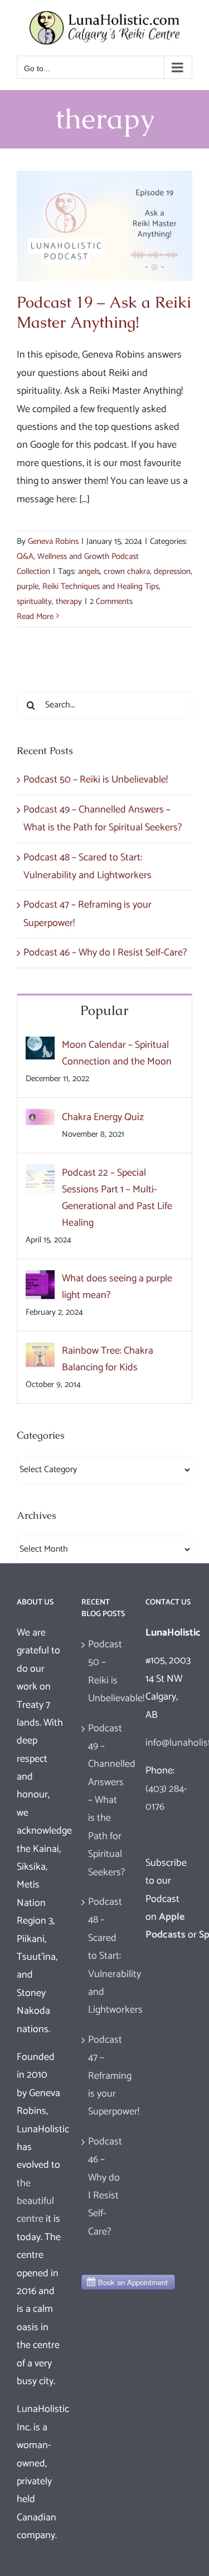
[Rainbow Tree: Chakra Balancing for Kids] (40, 1351)
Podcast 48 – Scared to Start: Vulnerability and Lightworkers (105, 1956)
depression (172, 571)
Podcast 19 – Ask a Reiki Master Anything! (104, 312)
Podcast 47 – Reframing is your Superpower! (105, 2076)
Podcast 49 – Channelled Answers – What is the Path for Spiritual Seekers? (105, 1800)
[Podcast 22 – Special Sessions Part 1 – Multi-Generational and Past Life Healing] (40, 1173)
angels (89, 571)
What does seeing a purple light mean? (117, 1287)
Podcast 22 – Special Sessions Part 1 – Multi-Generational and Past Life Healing (117, 1198)
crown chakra (127, 571)
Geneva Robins (53, 541)
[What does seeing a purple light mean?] (40, 1279)
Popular (104, 1010)
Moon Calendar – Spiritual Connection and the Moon (117, 1053)
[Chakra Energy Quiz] (40, 1118)
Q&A (25, 556)
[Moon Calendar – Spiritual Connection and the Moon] (40, 1046)
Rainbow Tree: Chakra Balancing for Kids (108, 1359)
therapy (69, 601)
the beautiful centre (35, 2201)
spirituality (34, 601)
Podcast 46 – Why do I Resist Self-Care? (105, 953)
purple (28, 586)
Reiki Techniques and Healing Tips (101, 586)
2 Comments (111, 601)
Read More (35, 616)
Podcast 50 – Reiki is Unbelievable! (96, 780)
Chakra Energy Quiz (103, 1117)
